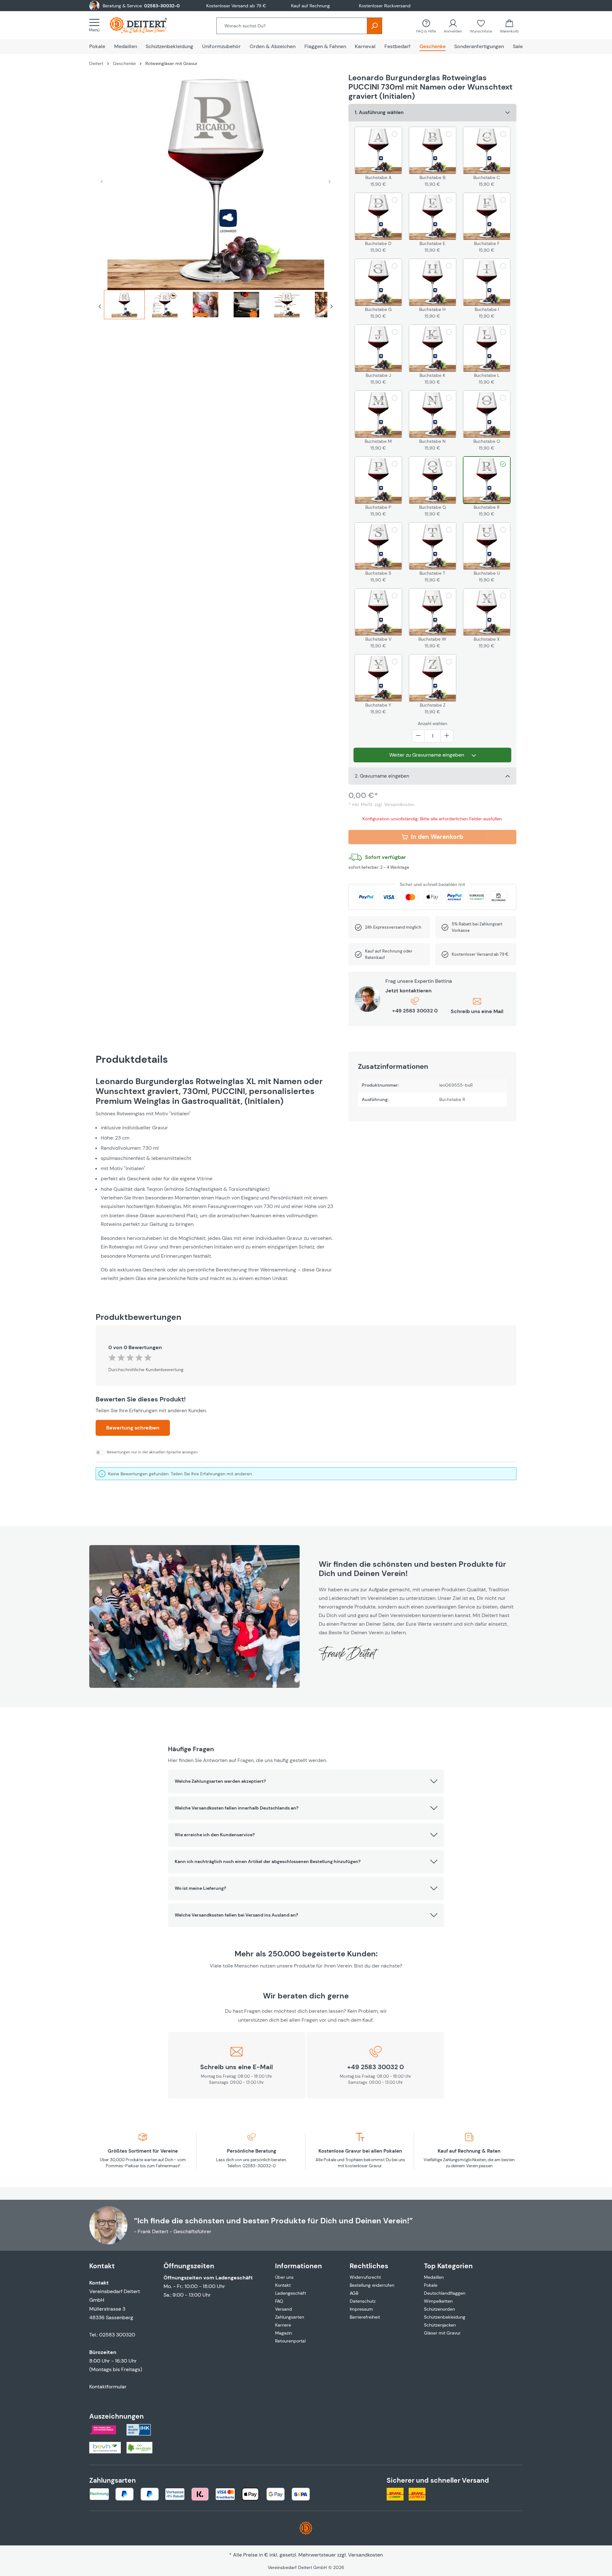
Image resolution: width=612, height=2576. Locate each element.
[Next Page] (331, 307)
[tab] (124, 307)
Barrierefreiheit (365, 2317)
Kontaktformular (108, 2387)
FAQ (279, 2301)
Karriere (283, 2325)
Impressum (361, 2309)
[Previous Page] (100, 307)
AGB (354, 2293)
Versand (284, 2309)
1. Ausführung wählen (379, 112)
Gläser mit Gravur (442, 2333)
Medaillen (434, 2277)
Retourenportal (290, 2341)
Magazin (284, 2333)
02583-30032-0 (162, 6)
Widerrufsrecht (365, 2277)
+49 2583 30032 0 (415, 1011)
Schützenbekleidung (445, 2317)
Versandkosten (365, 2555)
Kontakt (283, 2285)
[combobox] (292, 26)
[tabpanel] (216, 1180)
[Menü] (96, 25)
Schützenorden (439, 2309)
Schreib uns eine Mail (477, 1011)
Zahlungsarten (290, 2317)
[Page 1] (124, 305)
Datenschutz (363, 2301)
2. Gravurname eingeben (382, 776)
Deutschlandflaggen (445, 2293)
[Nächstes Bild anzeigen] (330, 181)
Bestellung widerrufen (372, 2285)
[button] (306, 1781)
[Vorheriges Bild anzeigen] (102, 181)
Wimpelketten (438, 2301)
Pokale (431, 2285)
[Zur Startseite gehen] (145, 25)
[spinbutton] (433, 736)
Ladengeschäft (291, 2293)
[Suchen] (375, 26)
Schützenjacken (440, 2325)
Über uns (284, 2277)
